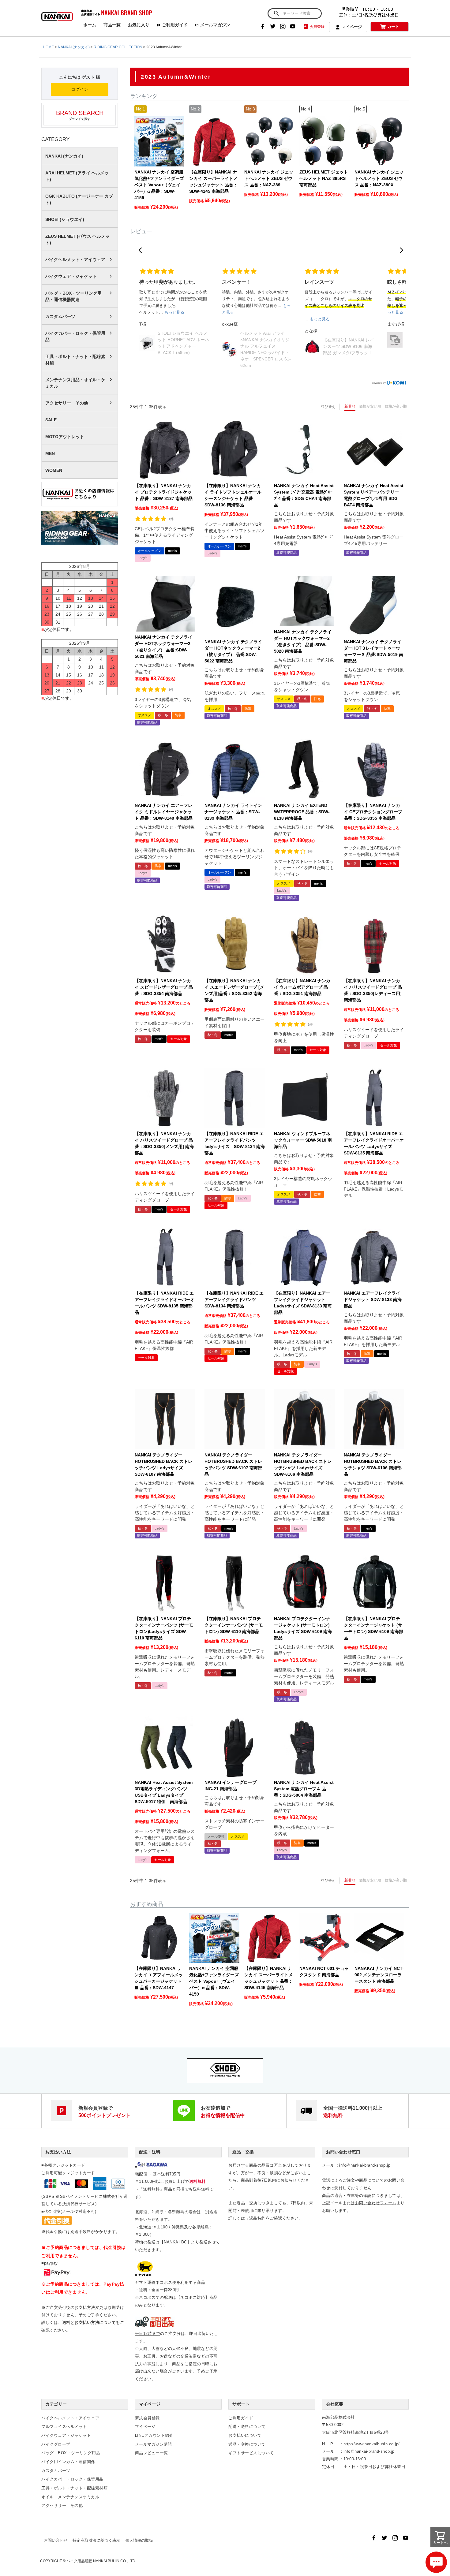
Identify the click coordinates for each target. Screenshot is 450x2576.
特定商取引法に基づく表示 (96, 2540)
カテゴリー (56, 2404)
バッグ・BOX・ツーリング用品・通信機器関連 (73, 296)
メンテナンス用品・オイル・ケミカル (75, 383)
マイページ (352, 27)
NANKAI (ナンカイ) (74, 47)
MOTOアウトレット (65, 437)
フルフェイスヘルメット (64, 2427)
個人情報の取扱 (139, 2540)
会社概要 (335, 2404)
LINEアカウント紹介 (154, 2435)
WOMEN (54, 470)
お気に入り (139, 25)
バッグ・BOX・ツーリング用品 (71, 2453)
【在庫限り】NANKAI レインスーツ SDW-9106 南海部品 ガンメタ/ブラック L (266, 346)
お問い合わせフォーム (376, 2203)
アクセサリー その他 (67, 403)
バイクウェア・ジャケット (71, 276)
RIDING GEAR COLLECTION (118, 47)
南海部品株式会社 (339, 2417)
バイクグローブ (56, 2444)
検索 (276, 13)
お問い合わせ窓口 (343, 2152)
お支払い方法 (58, 2152)
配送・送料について (247, 2427)
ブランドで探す (80, 115)
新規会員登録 (147, 2418)
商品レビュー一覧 (152, 2453)
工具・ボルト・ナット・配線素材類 (75, 360)
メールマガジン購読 (154, 2444)
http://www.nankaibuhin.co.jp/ (372, 2444)
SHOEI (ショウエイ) (65, 219)
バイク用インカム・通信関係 (68, 2462)
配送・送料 (150, 2152)
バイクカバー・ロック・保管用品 (75, 336)
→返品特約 (255, 2218)
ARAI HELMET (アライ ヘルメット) (77, 176)
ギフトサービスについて (251, 2453)
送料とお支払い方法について (89, 2323)
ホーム (90, 25)
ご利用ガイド (175, 25)
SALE (51, 420)
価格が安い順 (370, 406)
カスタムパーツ (60, 316)
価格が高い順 (396, 406)
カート (393, 26)
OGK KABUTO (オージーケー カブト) (79, 199)
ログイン (80, 89)
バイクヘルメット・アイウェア (75, 259)
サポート (241, 2404)
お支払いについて (245, 2435)
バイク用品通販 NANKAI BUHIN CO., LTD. (101, 2561)
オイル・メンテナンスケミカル (70, 2497)
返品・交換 (243, 2152)
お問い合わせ (56, 2540)
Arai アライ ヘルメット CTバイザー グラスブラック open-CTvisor (349, 340)
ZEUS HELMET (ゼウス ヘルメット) (77, 239)
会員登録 (317, 27)
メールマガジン (215, 25)
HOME (48, 47)
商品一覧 (112, 25)
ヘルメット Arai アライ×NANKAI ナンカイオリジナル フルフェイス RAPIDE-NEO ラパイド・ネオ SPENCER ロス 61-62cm (183, 349)
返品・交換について (247, 2444)
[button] (140, 250)
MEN (50, 453)
